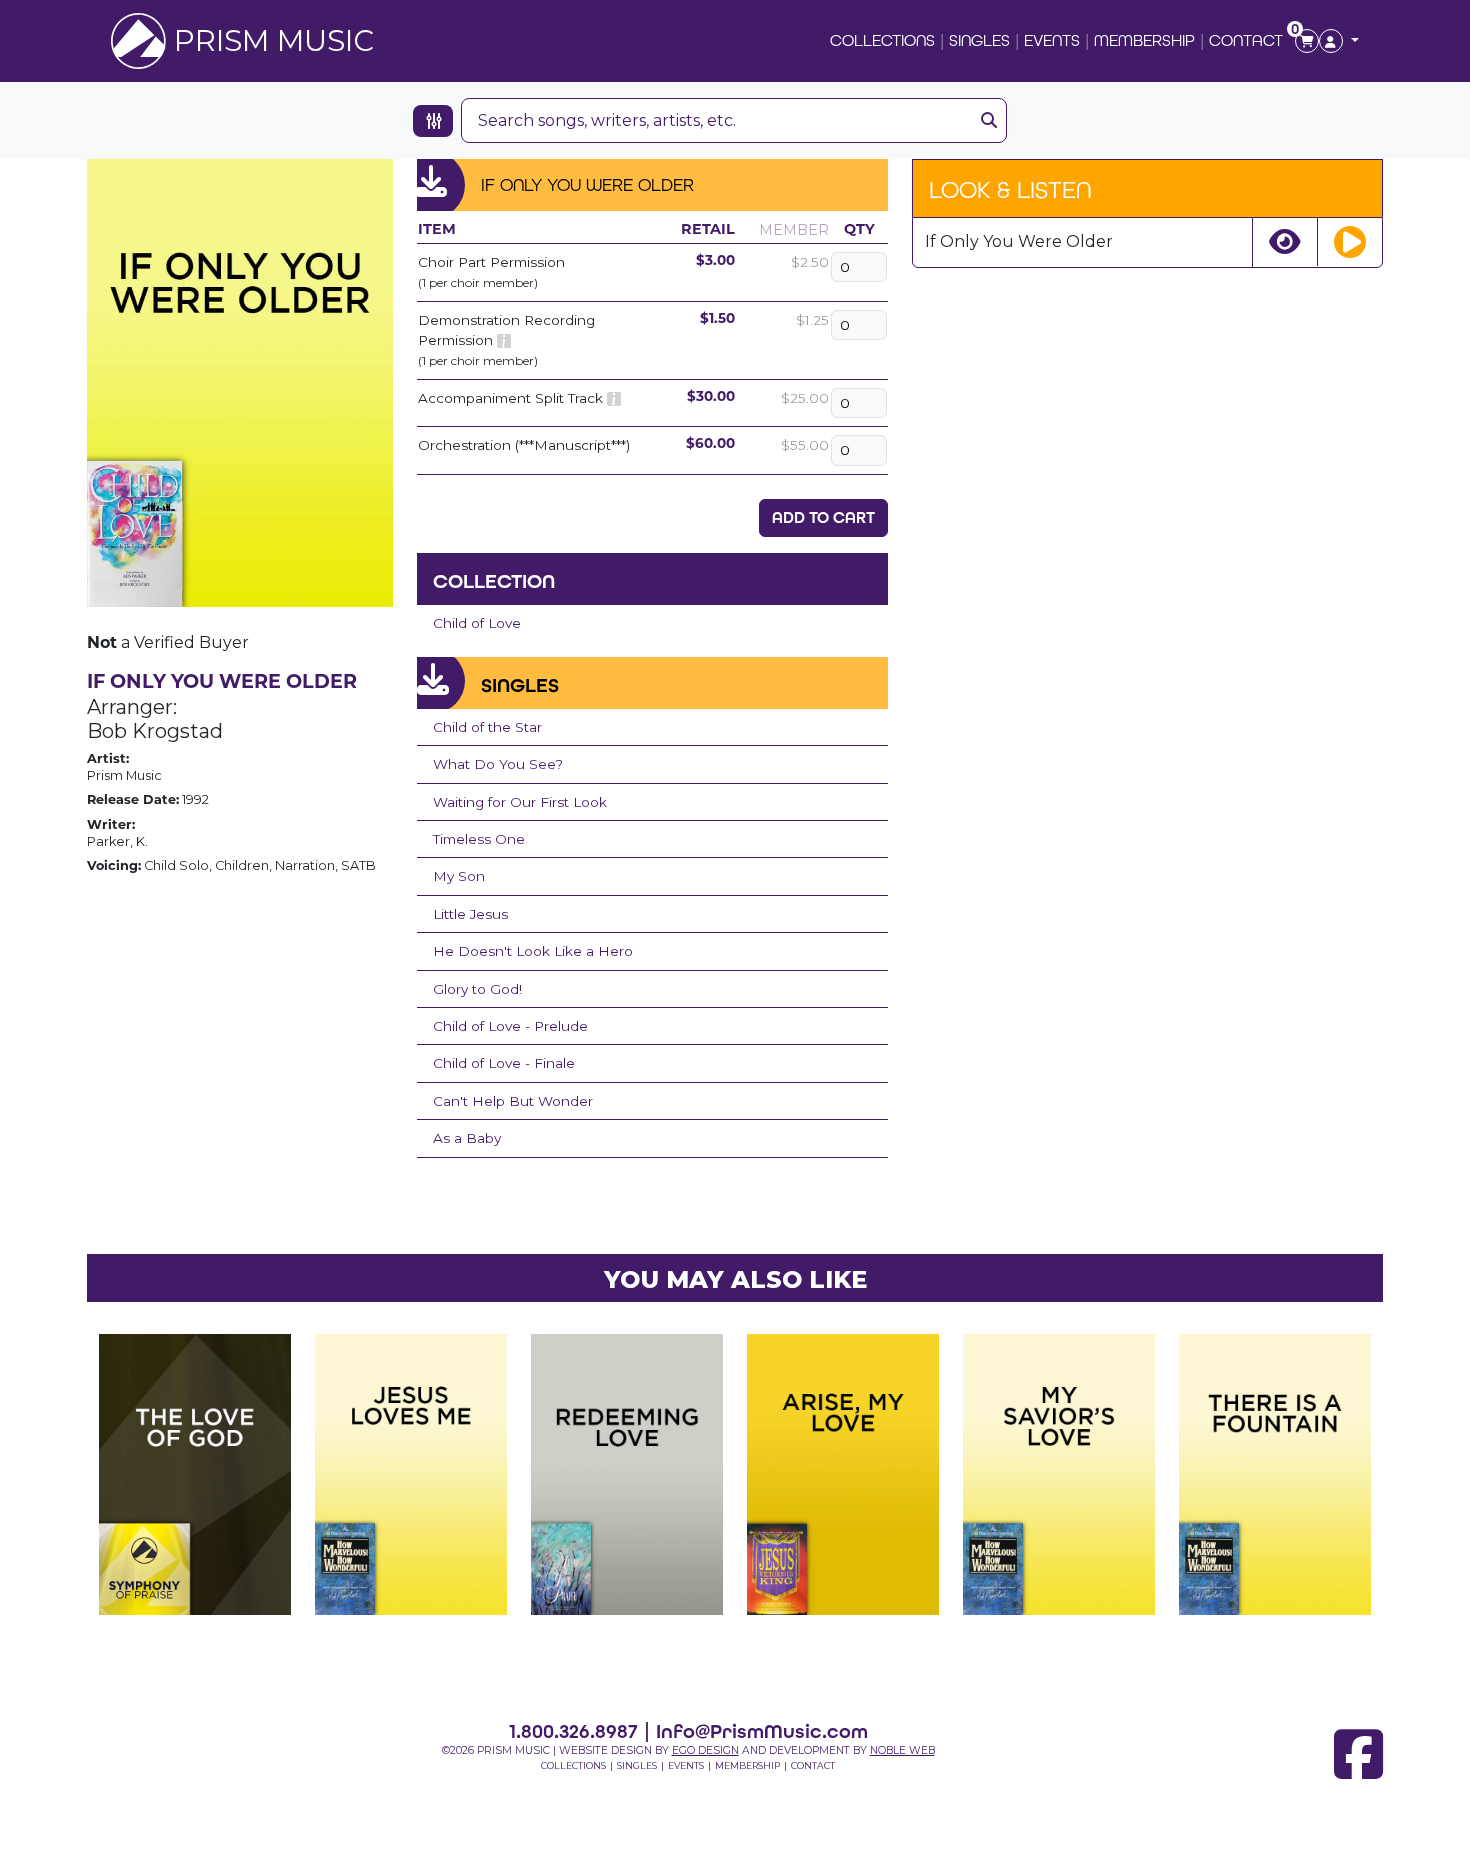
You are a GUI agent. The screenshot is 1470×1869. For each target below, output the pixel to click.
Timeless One (479, 839)
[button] (1339, 41)
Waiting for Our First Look (520, 802)
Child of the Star (487, 727)
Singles (979, 40)
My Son (459, 876)
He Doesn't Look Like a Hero (533, 951)
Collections (882, 40)
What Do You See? (498, 764)
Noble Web (902, 1750)
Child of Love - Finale (504, 1063)
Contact (1246, 40)
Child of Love (477, 623)
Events (1052, 40)
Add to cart (823, 517)
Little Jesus (470, 914)
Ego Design (705, 1750)
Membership (1144, 40)
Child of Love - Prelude (510, 1026)
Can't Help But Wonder (513, 1101)
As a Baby (467, 1138)
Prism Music (274, 40)
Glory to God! (477, 989)
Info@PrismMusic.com (762, 1731)
